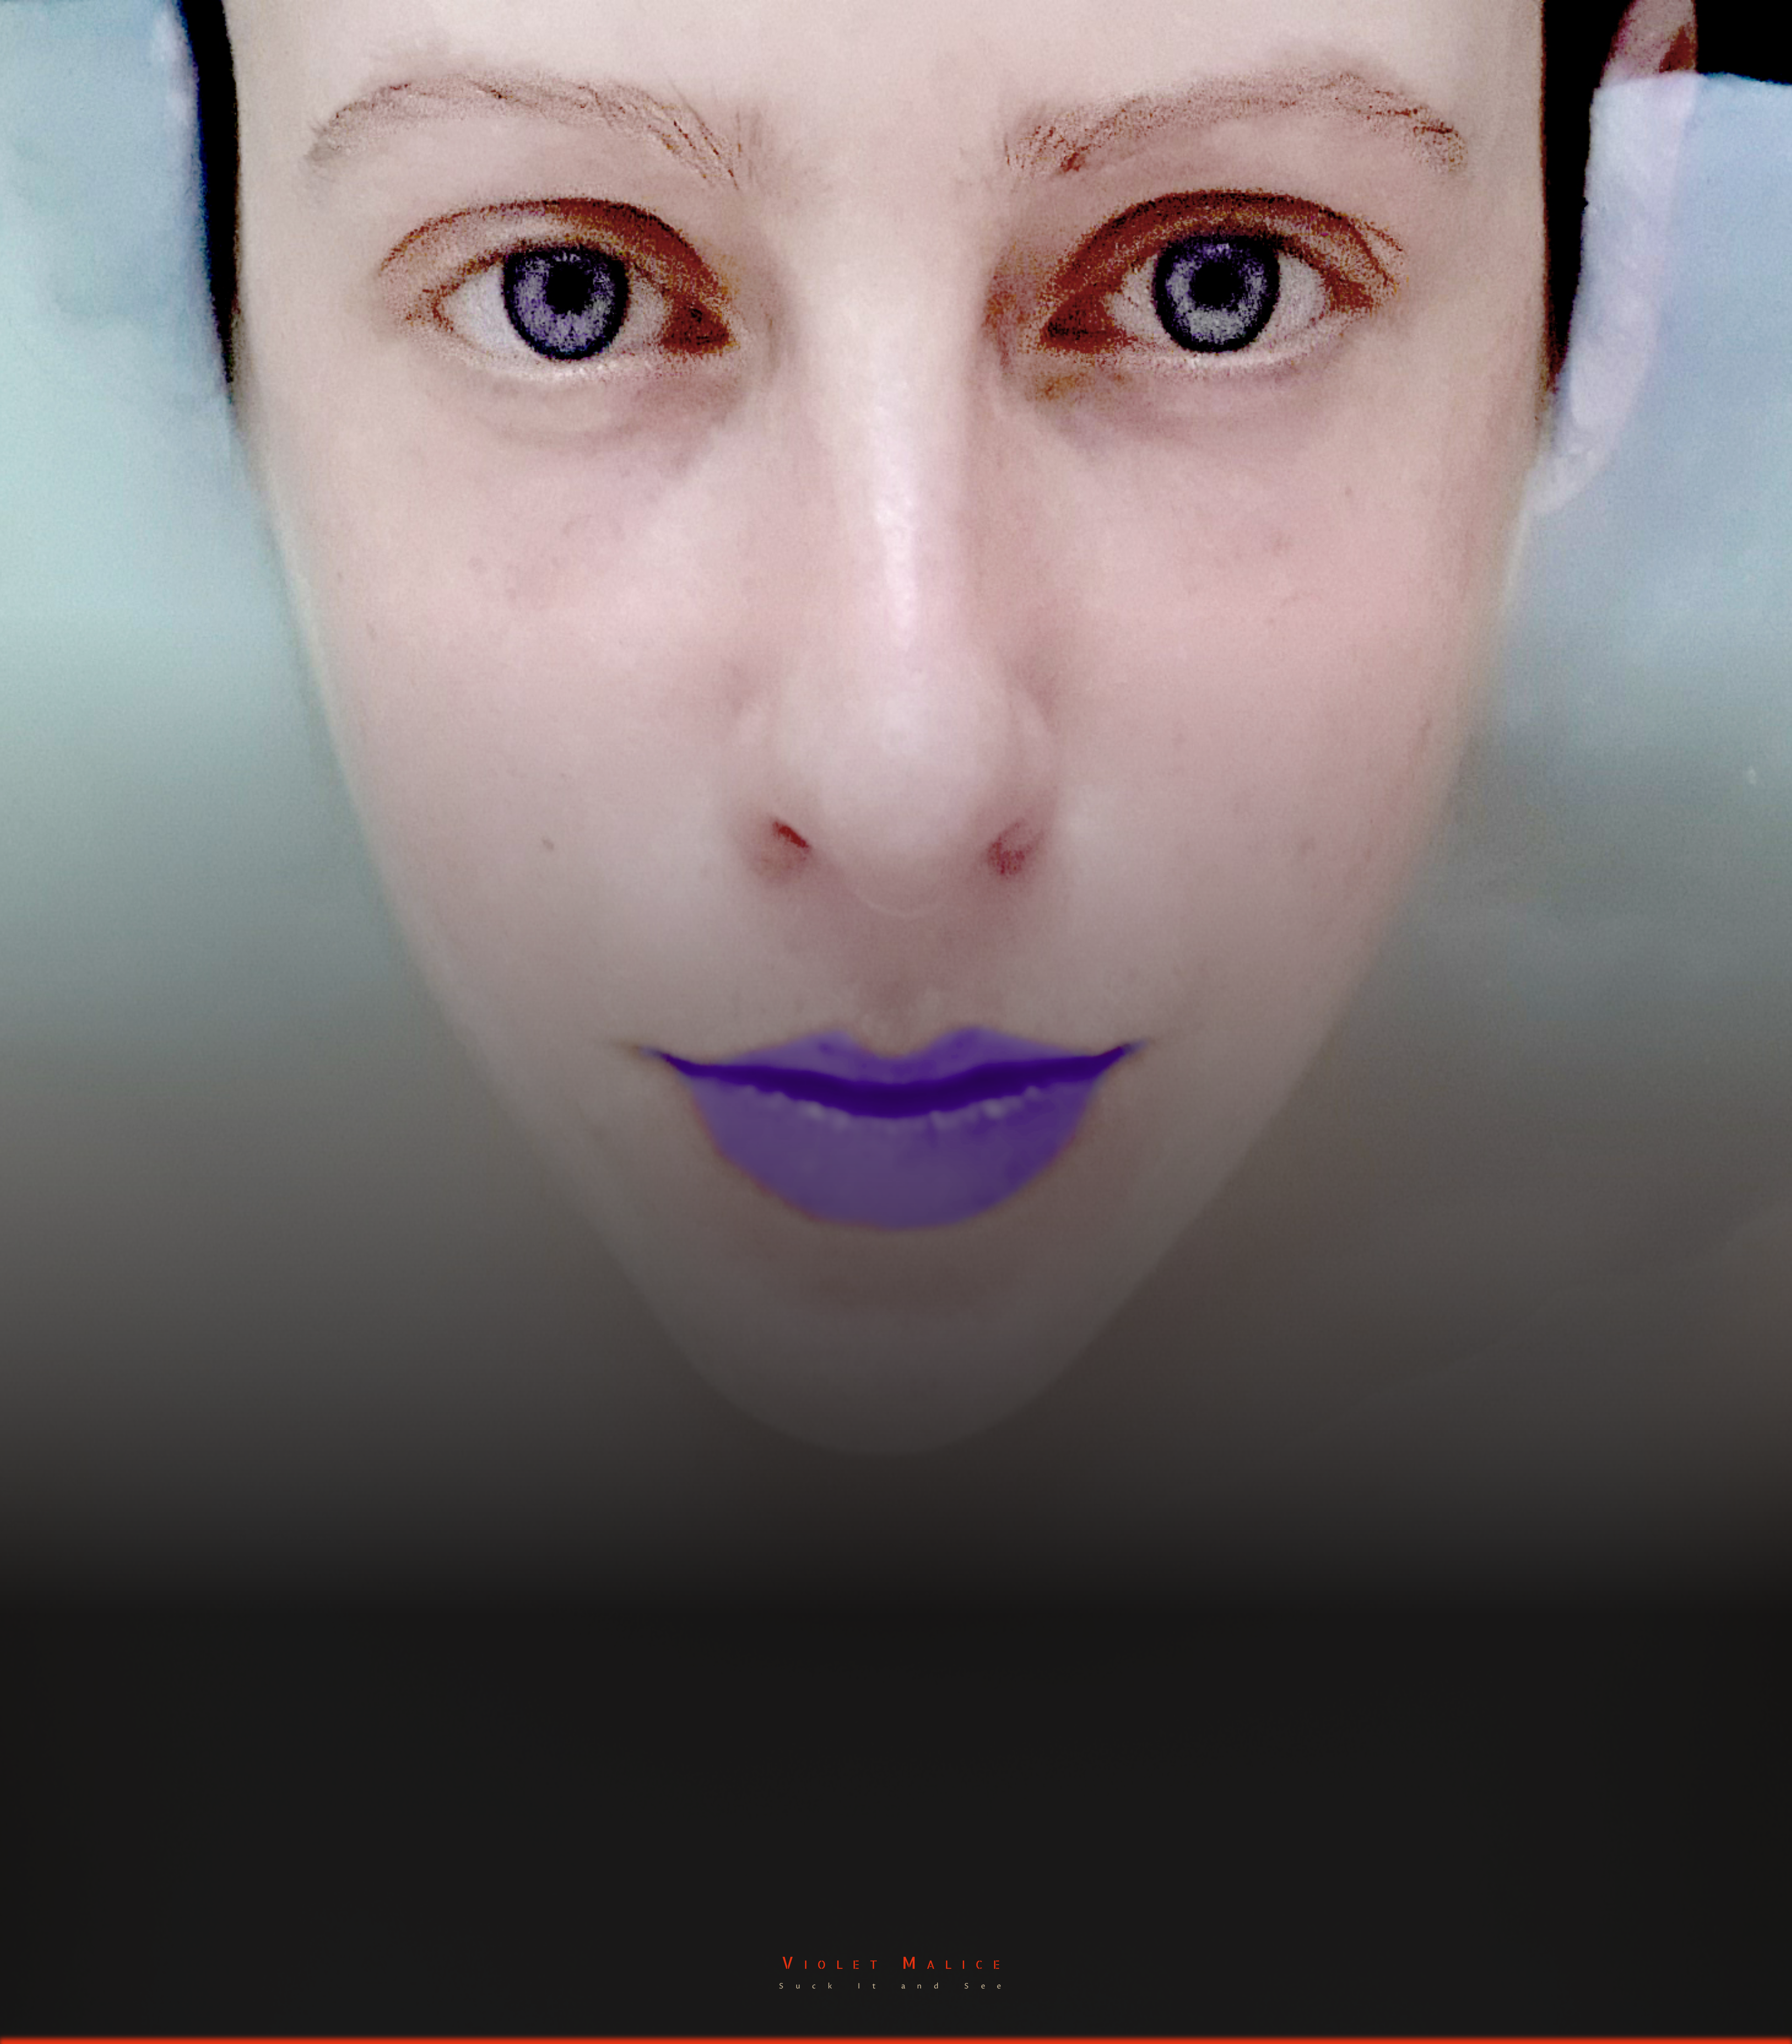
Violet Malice (896, 1962)
